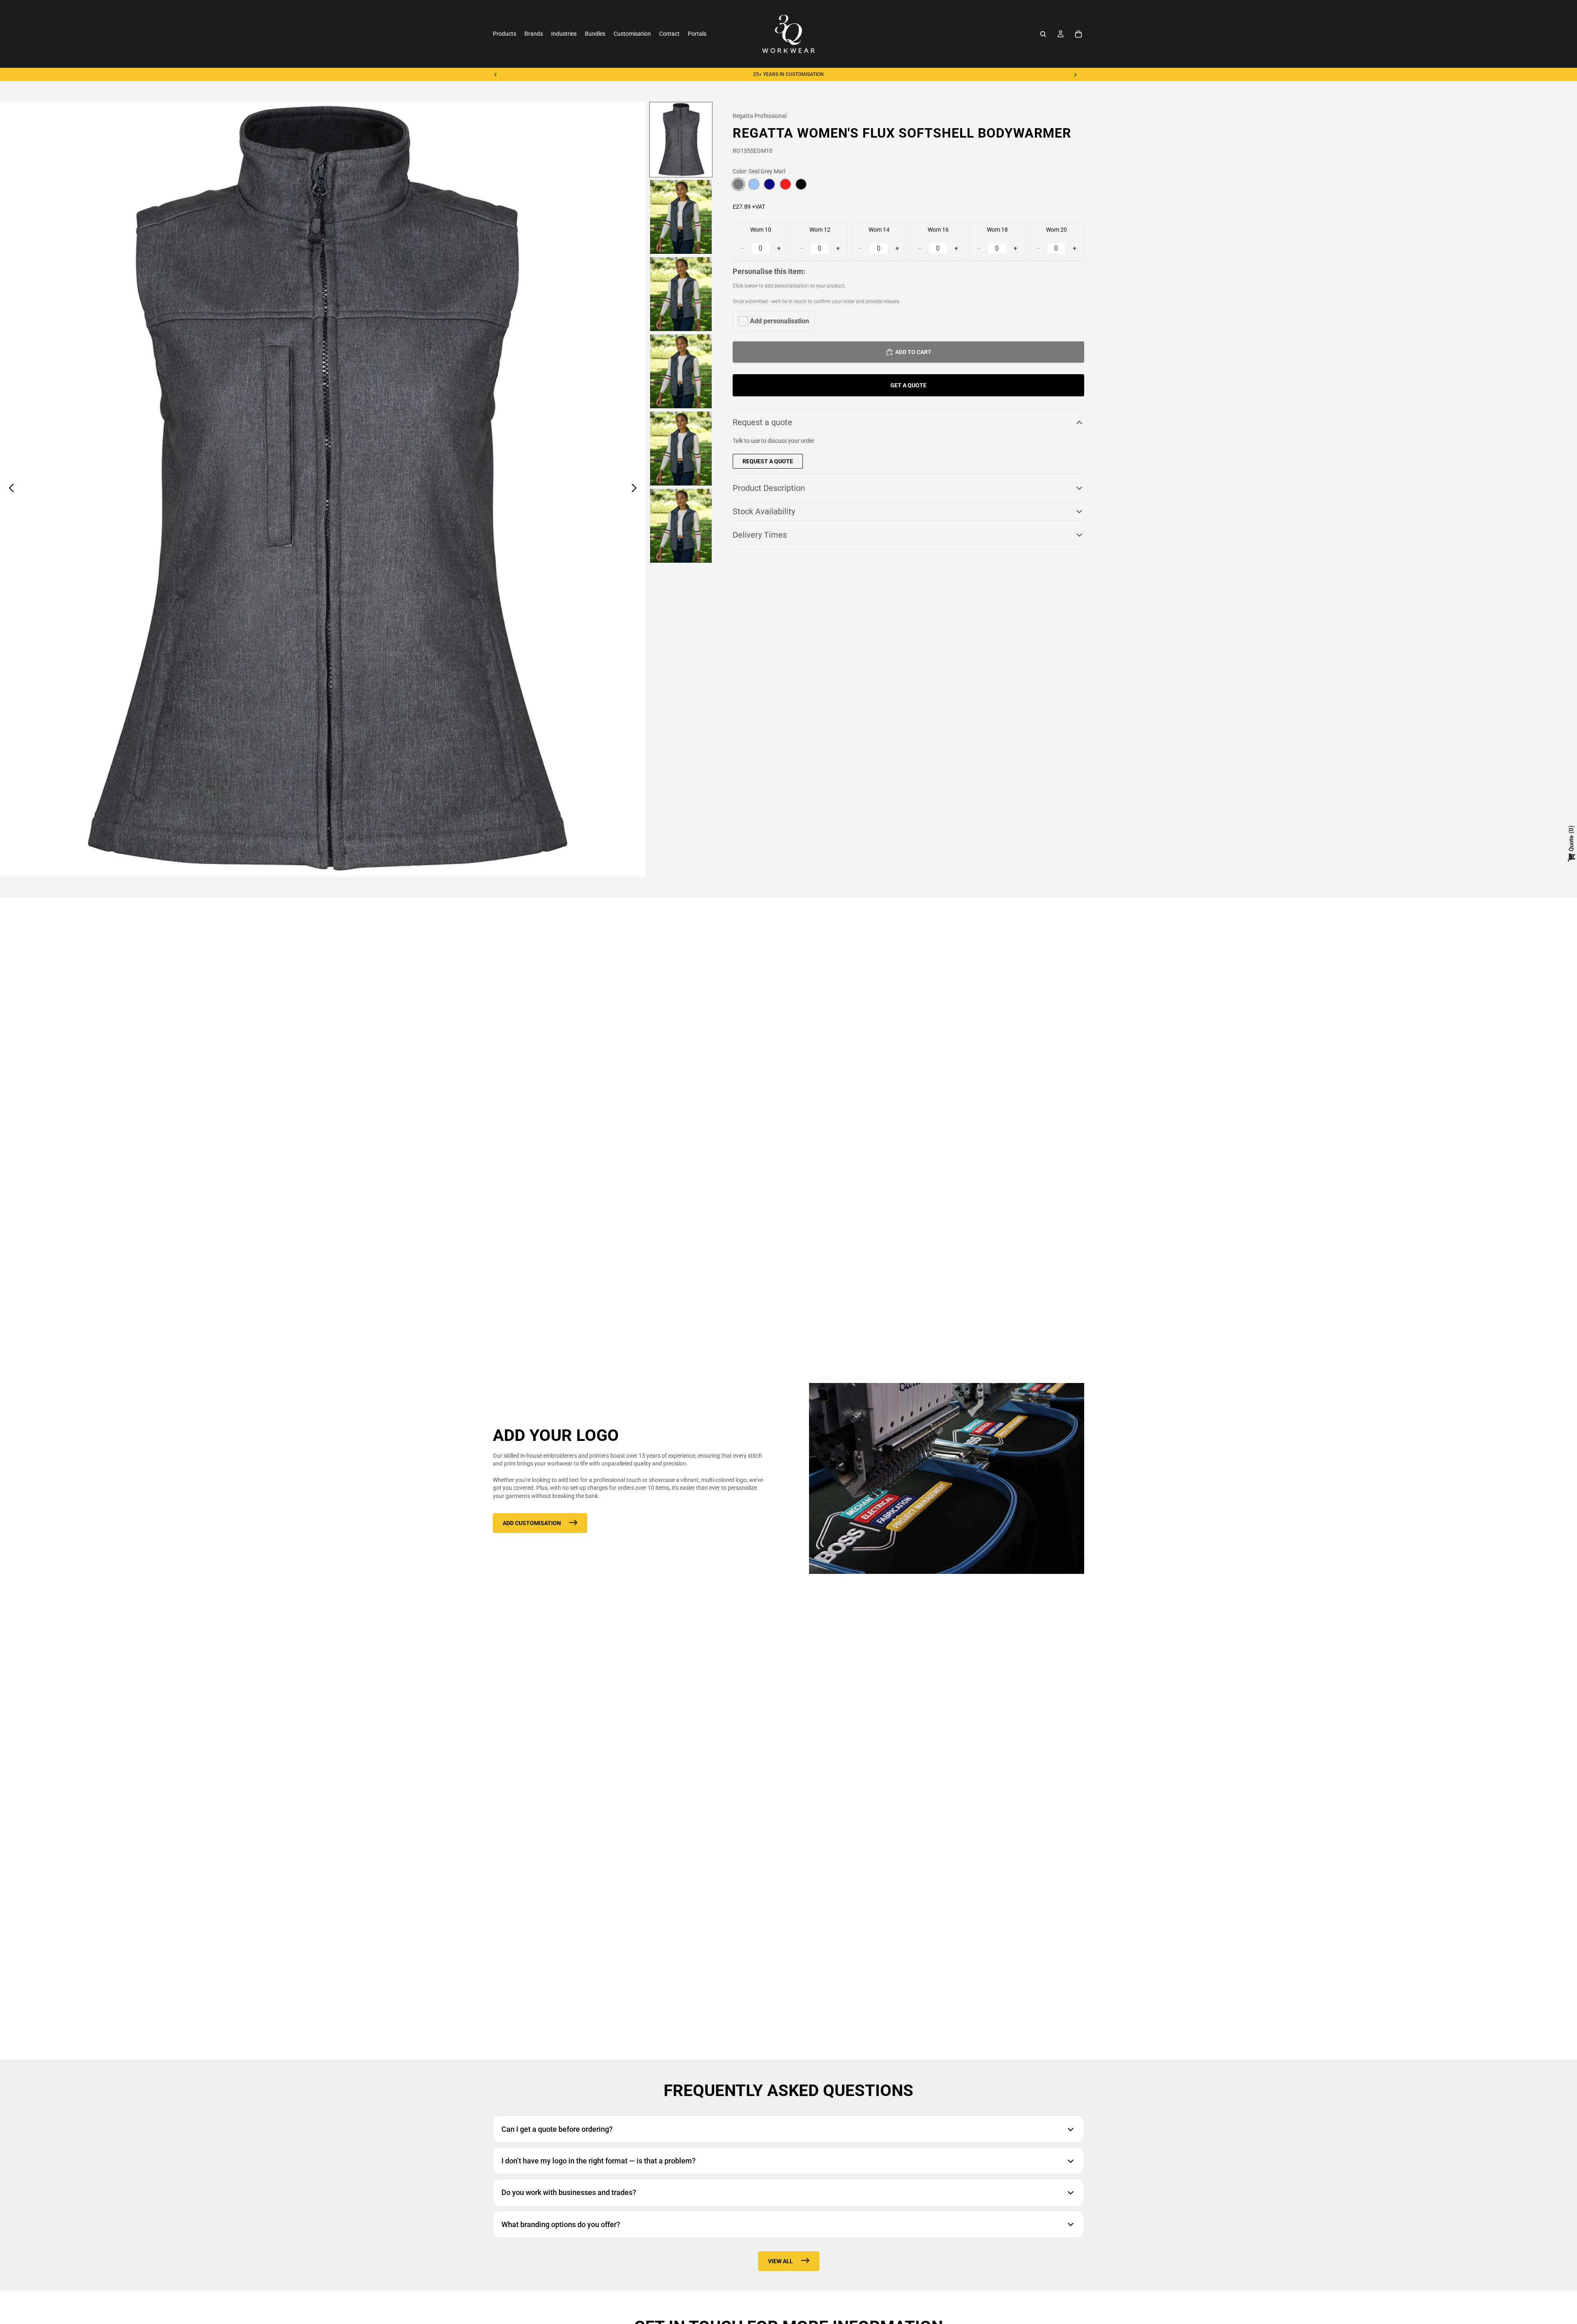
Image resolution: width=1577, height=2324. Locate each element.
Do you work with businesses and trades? (569, 2192)
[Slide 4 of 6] (681, 371)
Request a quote (762, 423)
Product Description (769, 488)
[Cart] (1078, 34)
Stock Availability (764, 511)
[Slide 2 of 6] (681, 217)
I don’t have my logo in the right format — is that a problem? (599, 2161)
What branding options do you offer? (561, 2224)
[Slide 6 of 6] (681, 526)
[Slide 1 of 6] (681, 140)
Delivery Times (760, 535)
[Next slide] (1075, 74)
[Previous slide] (496, 74)
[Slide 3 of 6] (681, 294)
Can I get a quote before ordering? (557, 2129)
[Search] (1043, 34)
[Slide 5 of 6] (681, 449)
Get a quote (908, 385)
